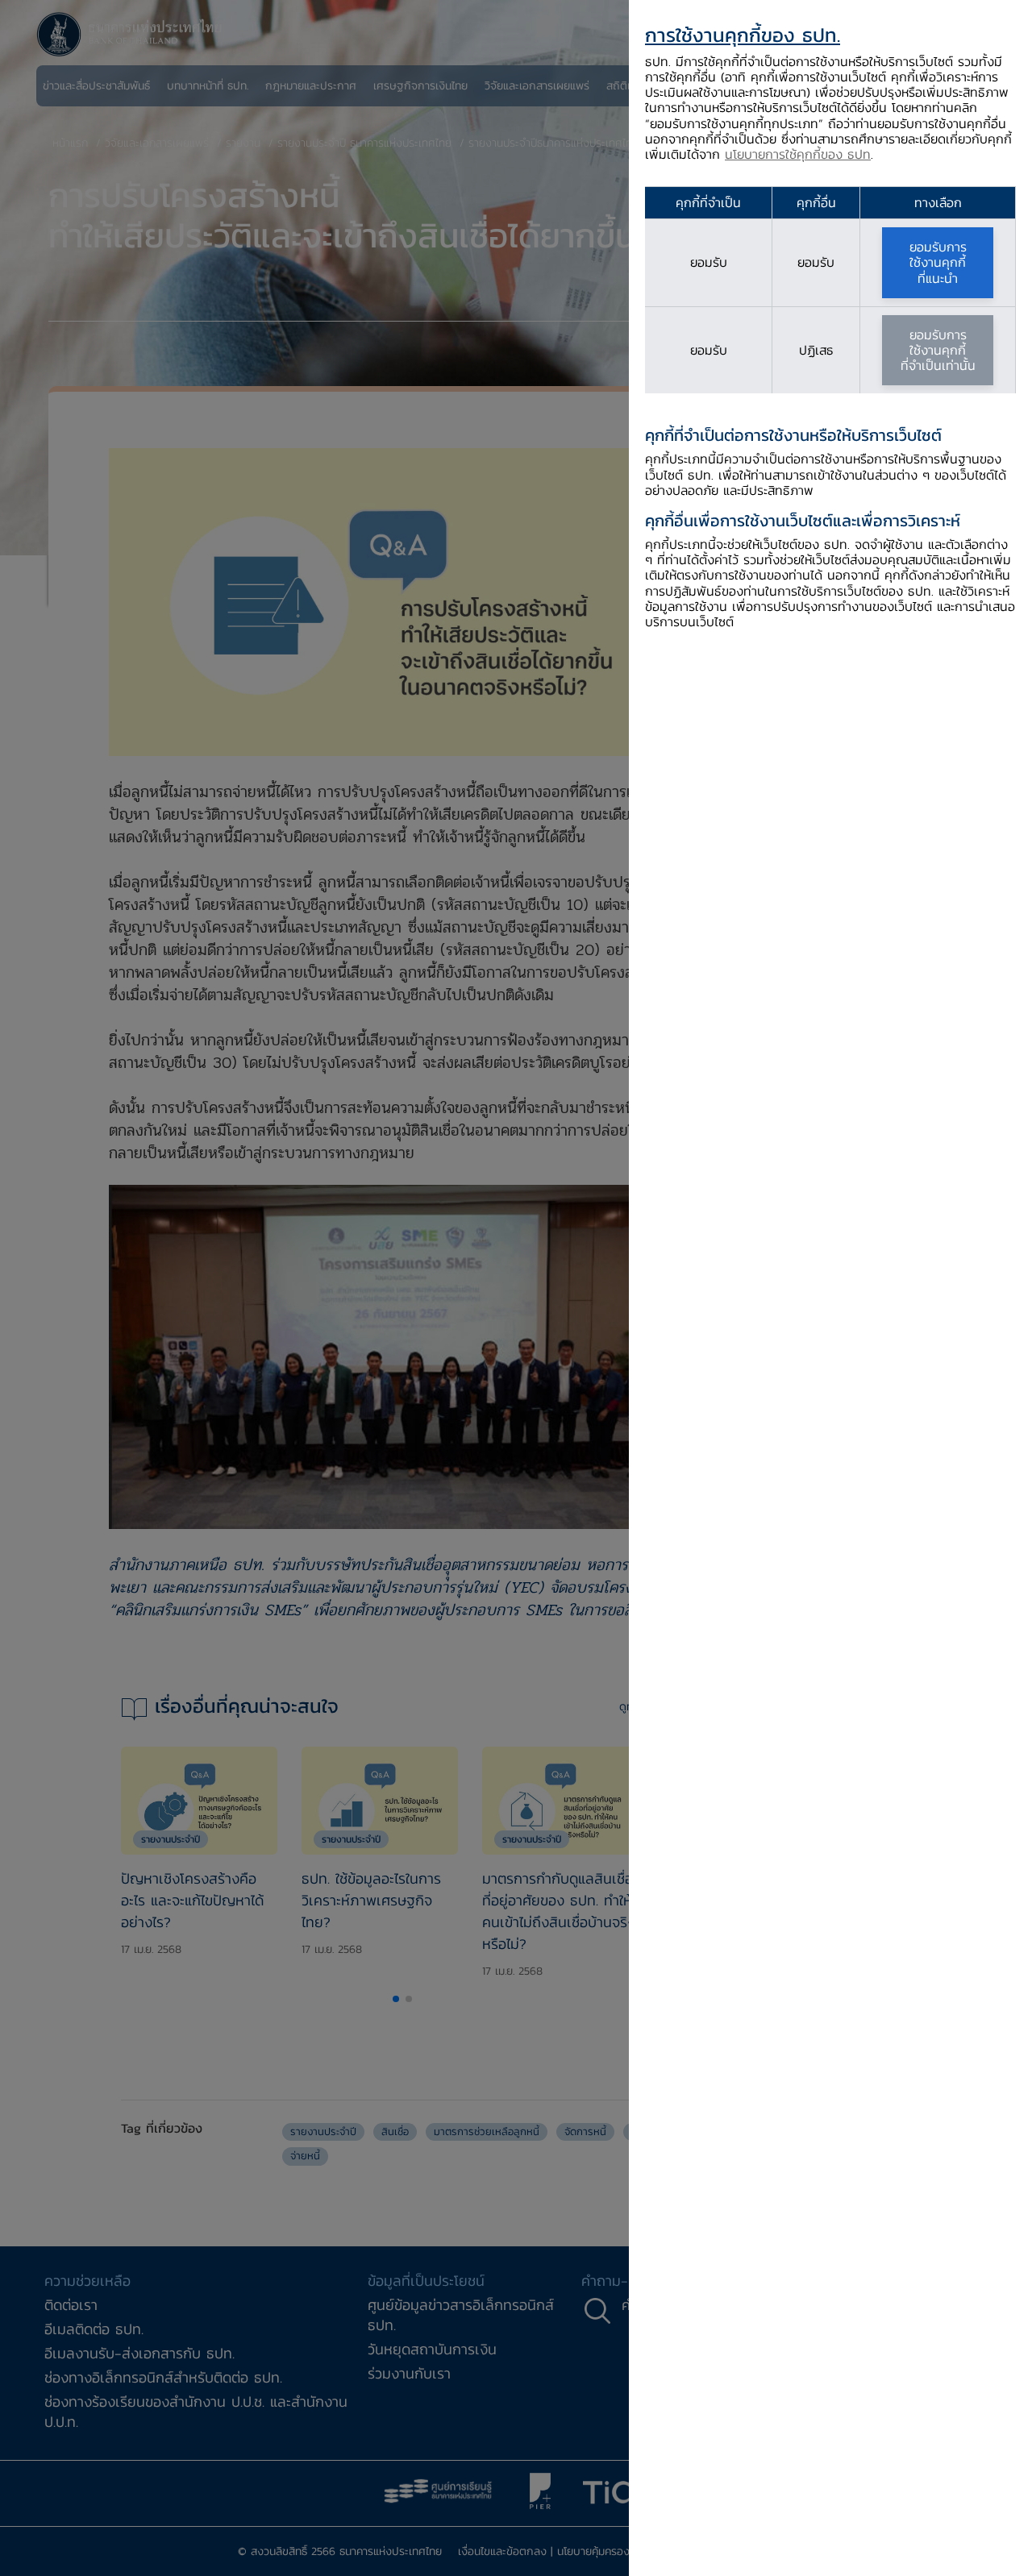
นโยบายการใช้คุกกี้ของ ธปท (798, 154)
